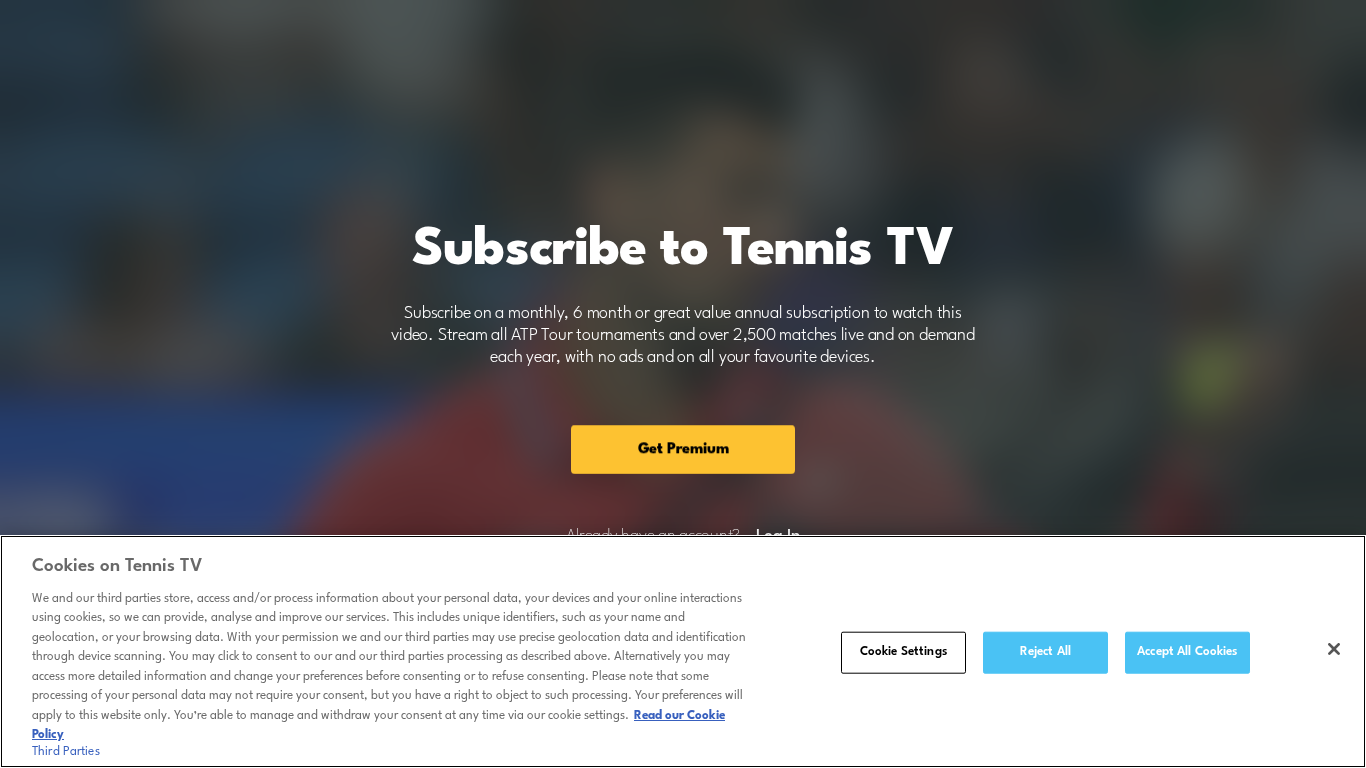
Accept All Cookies (1187, 652)
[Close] (1334, 649)
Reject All (1045, 652)
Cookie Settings (903, 652)
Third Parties (66, 752)
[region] (683, 651)
